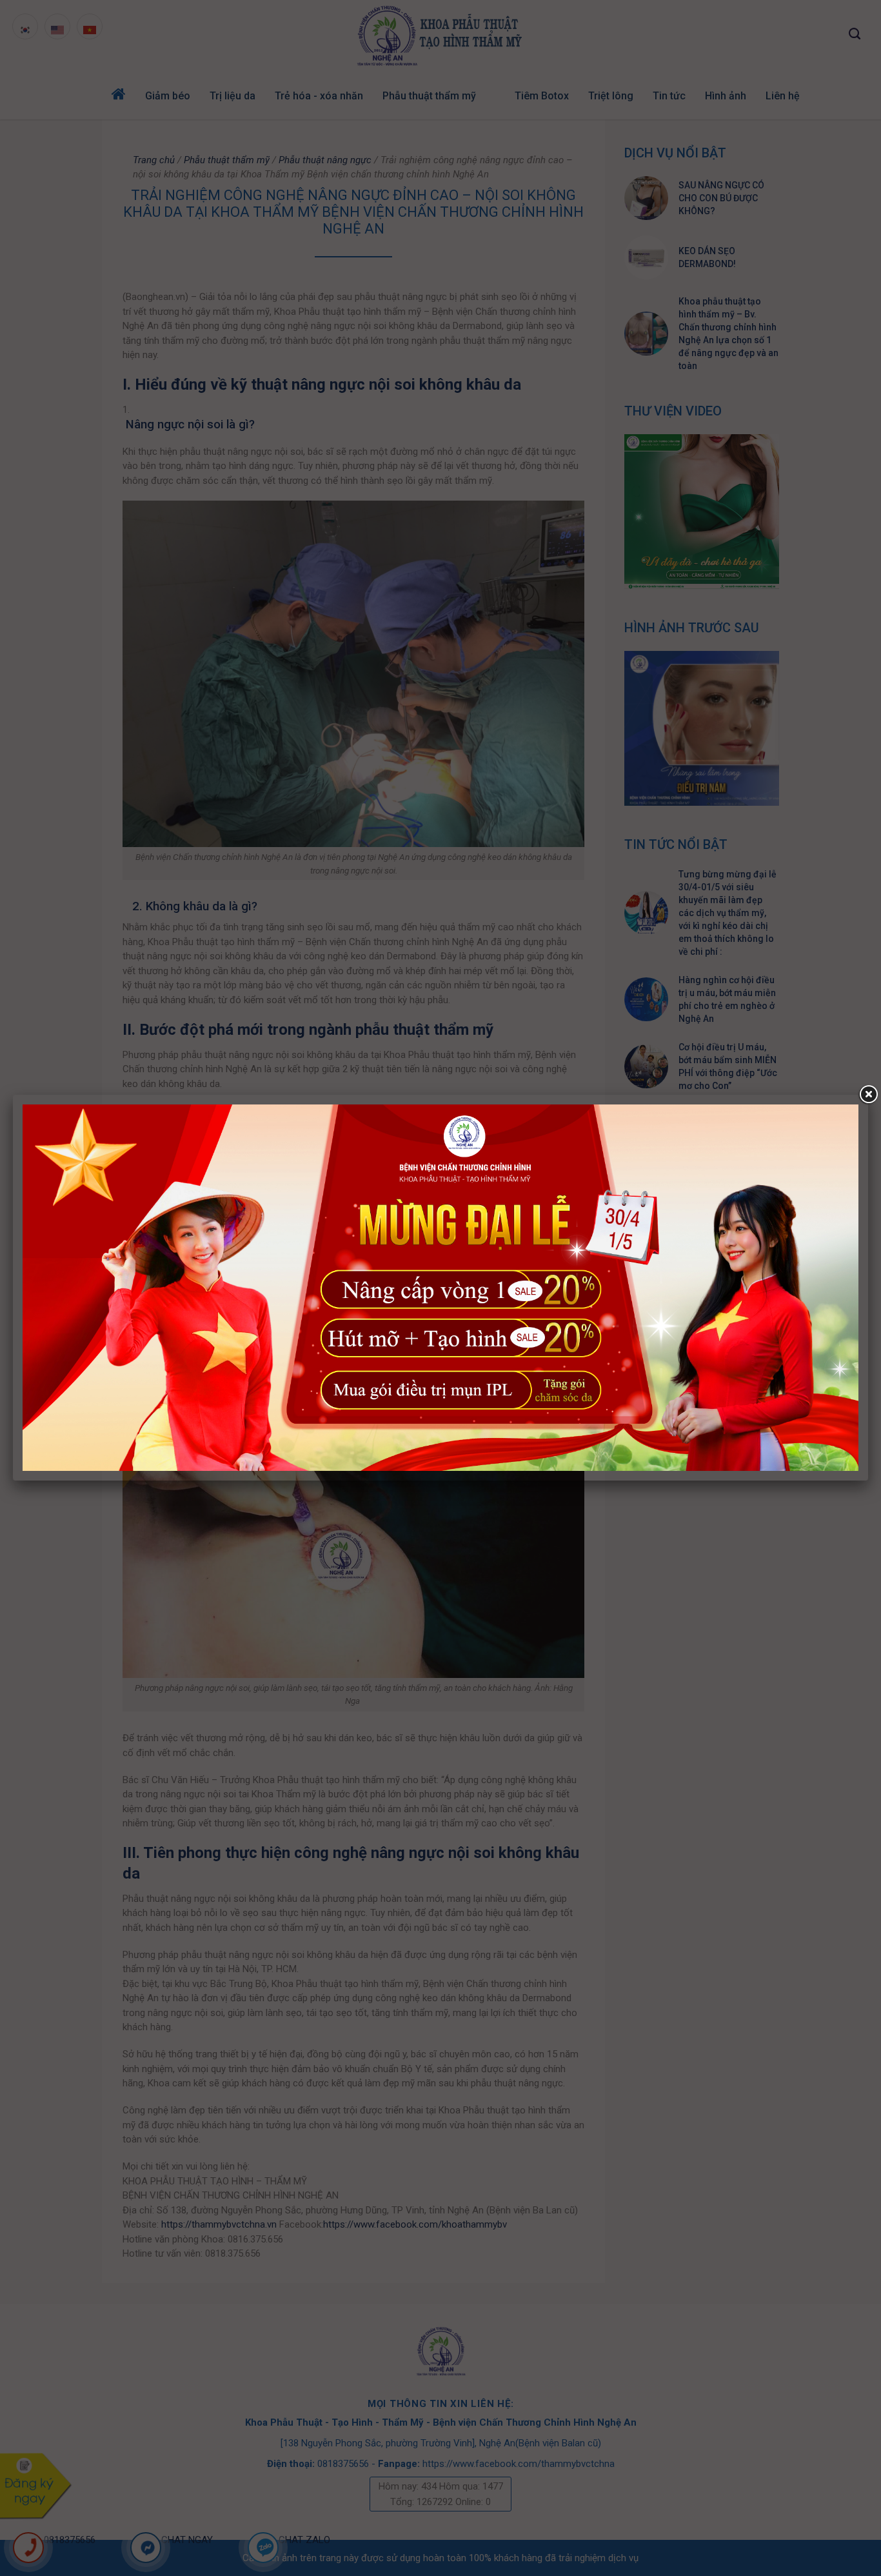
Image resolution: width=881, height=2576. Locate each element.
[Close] (868, 1095)
